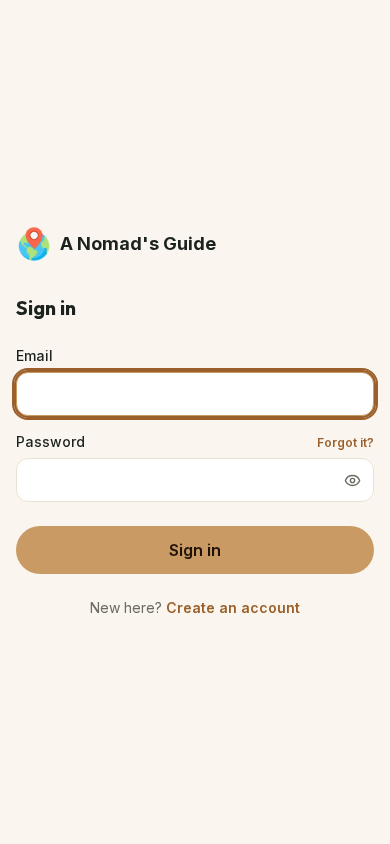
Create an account (233, 607)
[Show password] (352, 480)
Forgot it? (345, 442)
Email (34, 355)
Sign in (195, 550)
